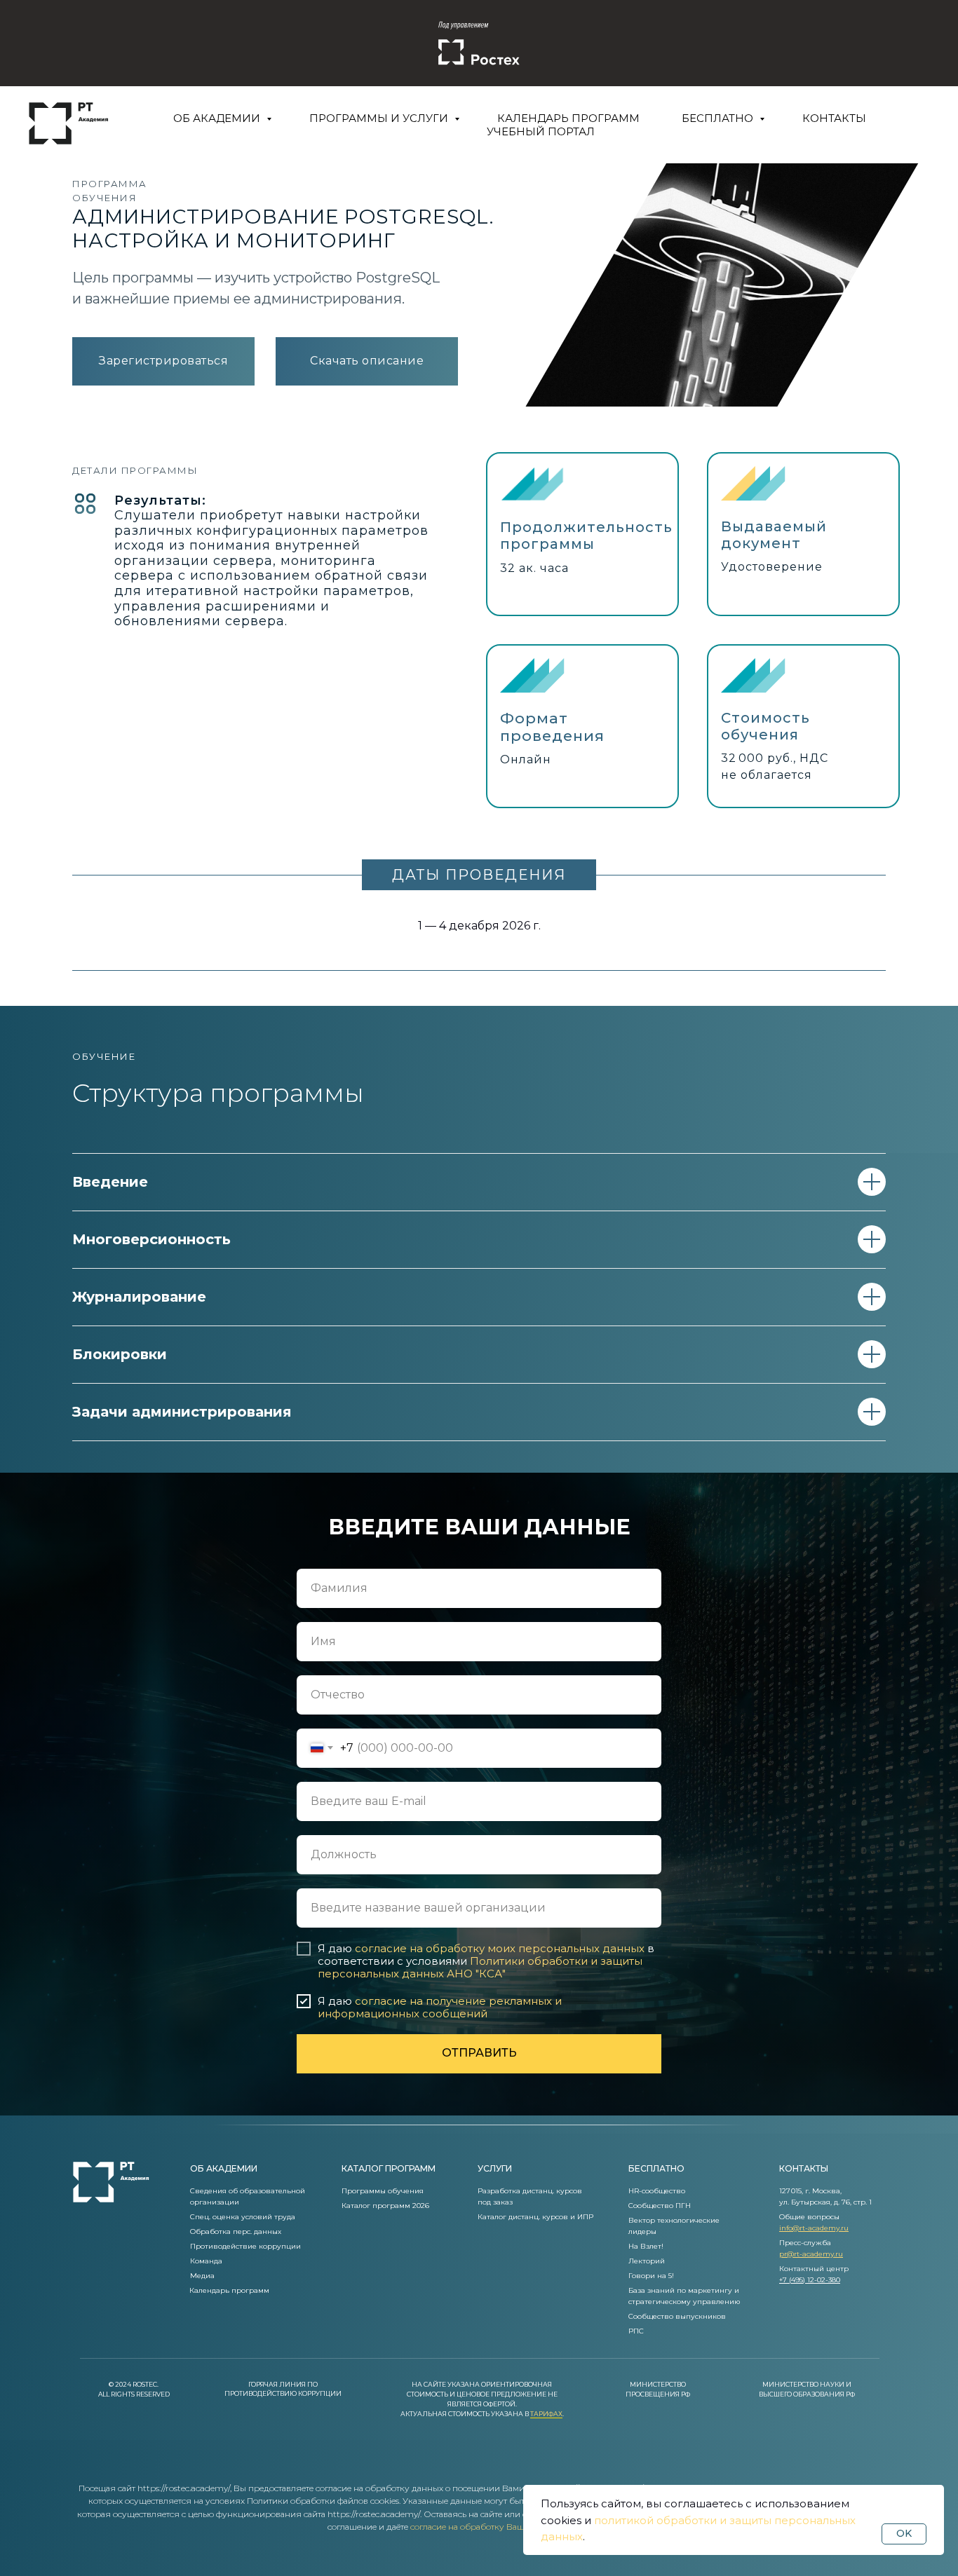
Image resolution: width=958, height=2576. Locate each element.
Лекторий (647, 2261)
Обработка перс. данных (236, 2231)
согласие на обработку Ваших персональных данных (520, 2527)
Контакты (834, 118)
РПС (636, 2331)
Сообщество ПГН (660, 2206)
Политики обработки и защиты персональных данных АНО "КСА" (480, 1967)
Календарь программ (568, 118)
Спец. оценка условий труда (243, 2217)
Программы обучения (383, 2191)
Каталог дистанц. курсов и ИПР (535, 2217)
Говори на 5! (651, 2276)
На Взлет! (646, 2246)
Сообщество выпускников (677, 2316)
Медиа (202, 2276)
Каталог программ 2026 (385, 2206)
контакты (804, 2168)
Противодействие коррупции (245, 2246)
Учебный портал (541, 131)
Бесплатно (719, 118)
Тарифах (546, 2414)
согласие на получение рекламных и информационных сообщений (440, 2007)
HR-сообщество (657, 2191)
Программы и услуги (380, 118)
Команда (206, 2261)
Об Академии (218, 118)
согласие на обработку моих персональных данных (500, 1948)
